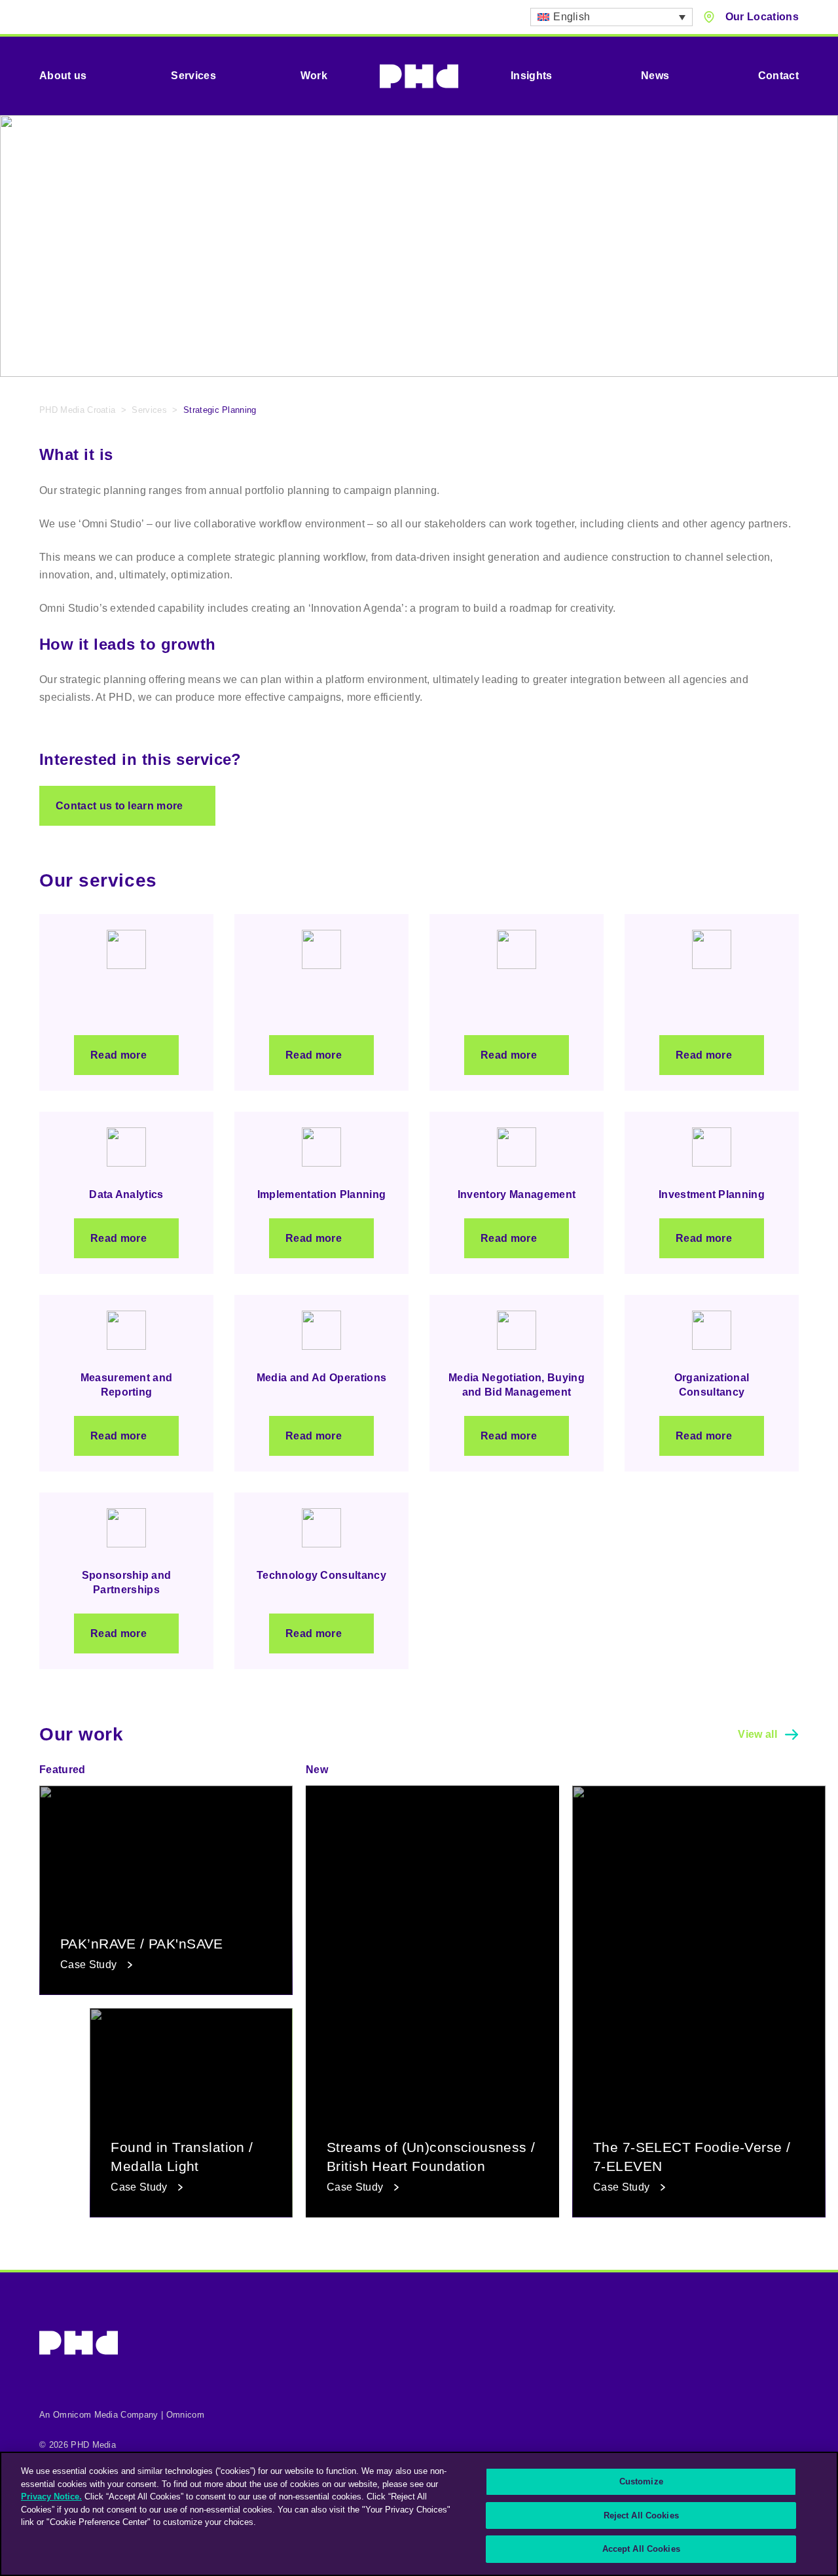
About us (63, 76)
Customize (641, 2481)
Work (314, 76)
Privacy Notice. (51, 2497)
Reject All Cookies (641, 2515)
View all (757, 1734)
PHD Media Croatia (77, 410)
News (655, 76)
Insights (532, 76)
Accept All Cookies (641, 2549)
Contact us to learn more (119, 806)
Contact (778, 76)
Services (193, 76)
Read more (118, 1055)
